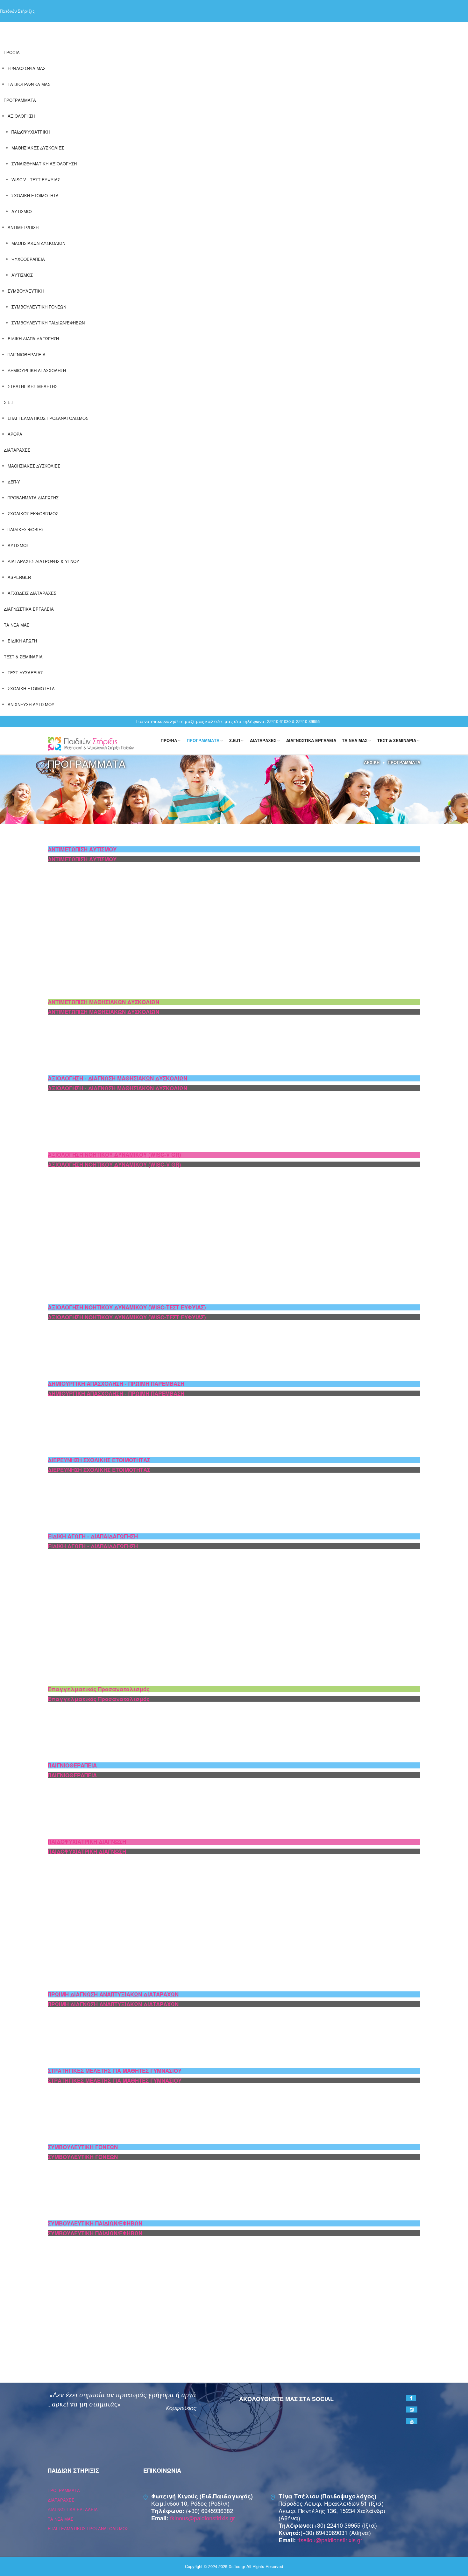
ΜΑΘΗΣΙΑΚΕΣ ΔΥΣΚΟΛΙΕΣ (38, 148)
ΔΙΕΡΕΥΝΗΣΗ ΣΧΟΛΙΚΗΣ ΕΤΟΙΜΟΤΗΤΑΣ (99, 1460)
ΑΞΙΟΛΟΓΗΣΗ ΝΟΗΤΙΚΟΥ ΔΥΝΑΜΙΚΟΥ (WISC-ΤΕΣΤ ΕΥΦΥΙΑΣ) (127, 1307)
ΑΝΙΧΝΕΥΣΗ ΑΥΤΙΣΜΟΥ (31, 704)
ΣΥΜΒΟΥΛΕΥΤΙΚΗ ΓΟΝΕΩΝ (39, 307)
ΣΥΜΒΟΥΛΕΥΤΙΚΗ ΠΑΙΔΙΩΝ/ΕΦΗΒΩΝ (48, 323)
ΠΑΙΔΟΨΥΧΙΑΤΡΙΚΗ (31, 132)
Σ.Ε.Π (9, 402)
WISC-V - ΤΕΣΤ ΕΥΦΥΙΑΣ (36, 180)
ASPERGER (19, 577)
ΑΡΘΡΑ (15, 434)
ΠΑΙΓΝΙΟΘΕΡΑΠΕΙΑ (27, 354)
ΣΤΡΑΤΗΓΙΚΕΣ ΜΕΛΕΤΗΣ (32, 386)
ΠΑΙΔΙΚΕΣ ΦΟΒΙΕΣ (26, 529)
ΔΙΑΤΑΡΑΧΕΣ (17, 450)
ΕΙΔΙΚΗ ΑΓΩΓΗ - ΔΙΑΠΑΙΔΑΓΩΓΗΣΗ (93, 1536)
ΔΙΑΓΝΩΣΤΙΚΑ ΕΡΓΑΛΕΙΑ (29, 609)
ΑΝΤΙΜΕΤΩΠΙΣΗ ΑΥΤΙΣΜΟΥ (82, 849)
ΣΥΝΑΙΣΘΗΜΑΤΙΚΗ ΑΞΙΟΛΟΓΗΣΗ (44, 164)
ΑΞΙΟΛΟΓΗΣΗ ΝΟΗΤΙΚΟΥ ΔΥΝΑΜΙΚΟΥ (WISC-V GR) (114, 1155)
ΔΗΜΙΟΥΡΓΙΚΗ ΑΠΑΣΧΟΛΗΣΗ (37, 370)
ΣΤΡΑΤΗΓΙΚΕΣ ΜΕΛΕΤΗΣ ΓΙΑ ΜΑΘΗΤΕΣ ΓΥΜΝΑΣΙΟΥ (115, 2071)
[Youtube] (412, 2421)
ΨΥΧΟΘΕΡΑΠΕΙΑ (28, 259)
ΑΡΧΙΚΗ (372, 762)
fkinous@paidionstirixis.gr (202, 2518)
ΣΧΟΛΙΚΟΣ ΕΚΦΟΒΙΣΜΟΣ (33, 514)
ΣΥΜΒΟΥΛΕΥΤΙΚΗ (26, 291)
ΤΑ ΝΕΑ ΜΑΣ (17, 625)
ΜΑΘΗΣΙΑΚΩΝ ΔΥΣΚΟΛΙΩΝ (38, 243)
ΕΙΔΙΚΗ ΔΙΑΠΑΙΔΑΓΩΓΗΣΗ (33, 339)
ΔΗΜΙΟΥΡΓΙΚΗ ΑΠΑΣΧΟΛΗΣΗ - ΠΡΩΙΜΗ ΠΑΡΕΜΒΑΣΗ (116, 1384)
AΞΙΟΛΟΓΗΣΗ (21, 116)
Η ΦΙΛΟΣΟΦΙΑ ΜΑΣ (27, 68)
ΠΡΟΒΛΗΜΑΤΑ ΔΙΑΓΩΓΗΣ (33, 498)
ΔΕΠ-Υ (14, 482)
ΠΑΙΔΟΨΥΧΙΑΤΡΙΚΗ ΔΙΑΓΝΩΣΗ (87, 1842)
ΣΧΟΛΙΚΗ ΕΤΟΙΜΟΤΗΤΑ (35, 195)
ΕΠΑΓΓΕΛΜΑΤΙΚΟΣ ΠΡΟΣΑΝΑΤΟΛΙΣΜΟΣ (48, 418)
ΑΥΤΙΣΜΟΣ (22, 211)
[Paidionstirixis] (91, 743)
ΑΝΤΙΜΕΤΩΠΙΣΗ (23, 227)
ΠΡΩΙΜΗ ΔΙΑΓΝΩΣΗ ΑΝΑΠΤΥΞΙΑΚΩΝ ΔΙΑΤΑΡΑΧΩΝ (113, 1994)
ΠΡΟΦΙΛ (12, 52)
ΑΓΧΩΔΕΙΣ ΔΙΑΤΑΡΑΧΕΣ (32, 593)
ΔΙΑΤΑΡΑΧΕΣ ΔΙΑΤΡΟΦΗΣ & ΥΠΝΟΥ (43, 561)
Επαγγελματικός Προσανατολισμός (99, 1689)
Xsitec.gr (237, 2566)
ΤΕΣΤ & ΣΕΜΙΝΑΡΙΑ (23, 657)
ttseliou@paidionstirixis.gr (330, 2540)
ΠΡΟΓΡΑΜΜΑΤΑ (20, 100)
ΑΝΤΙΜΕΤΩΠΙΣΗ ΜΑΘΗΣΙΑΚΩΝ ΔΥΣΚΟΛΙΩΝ (103, 1002)
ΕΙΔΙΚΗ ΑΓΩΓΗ (22, 641)
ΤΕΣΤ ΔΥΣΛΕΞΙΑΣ (25, 673)
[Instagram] (412, 2409)
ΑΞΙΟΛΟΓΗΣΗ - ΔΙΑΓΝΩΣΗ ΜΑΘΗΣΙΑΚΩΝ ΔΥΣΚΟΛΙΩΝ (117, 1078)
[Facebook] (411, 2398)
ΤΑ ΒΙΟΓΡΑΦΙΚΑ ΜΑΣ (29, 84)
